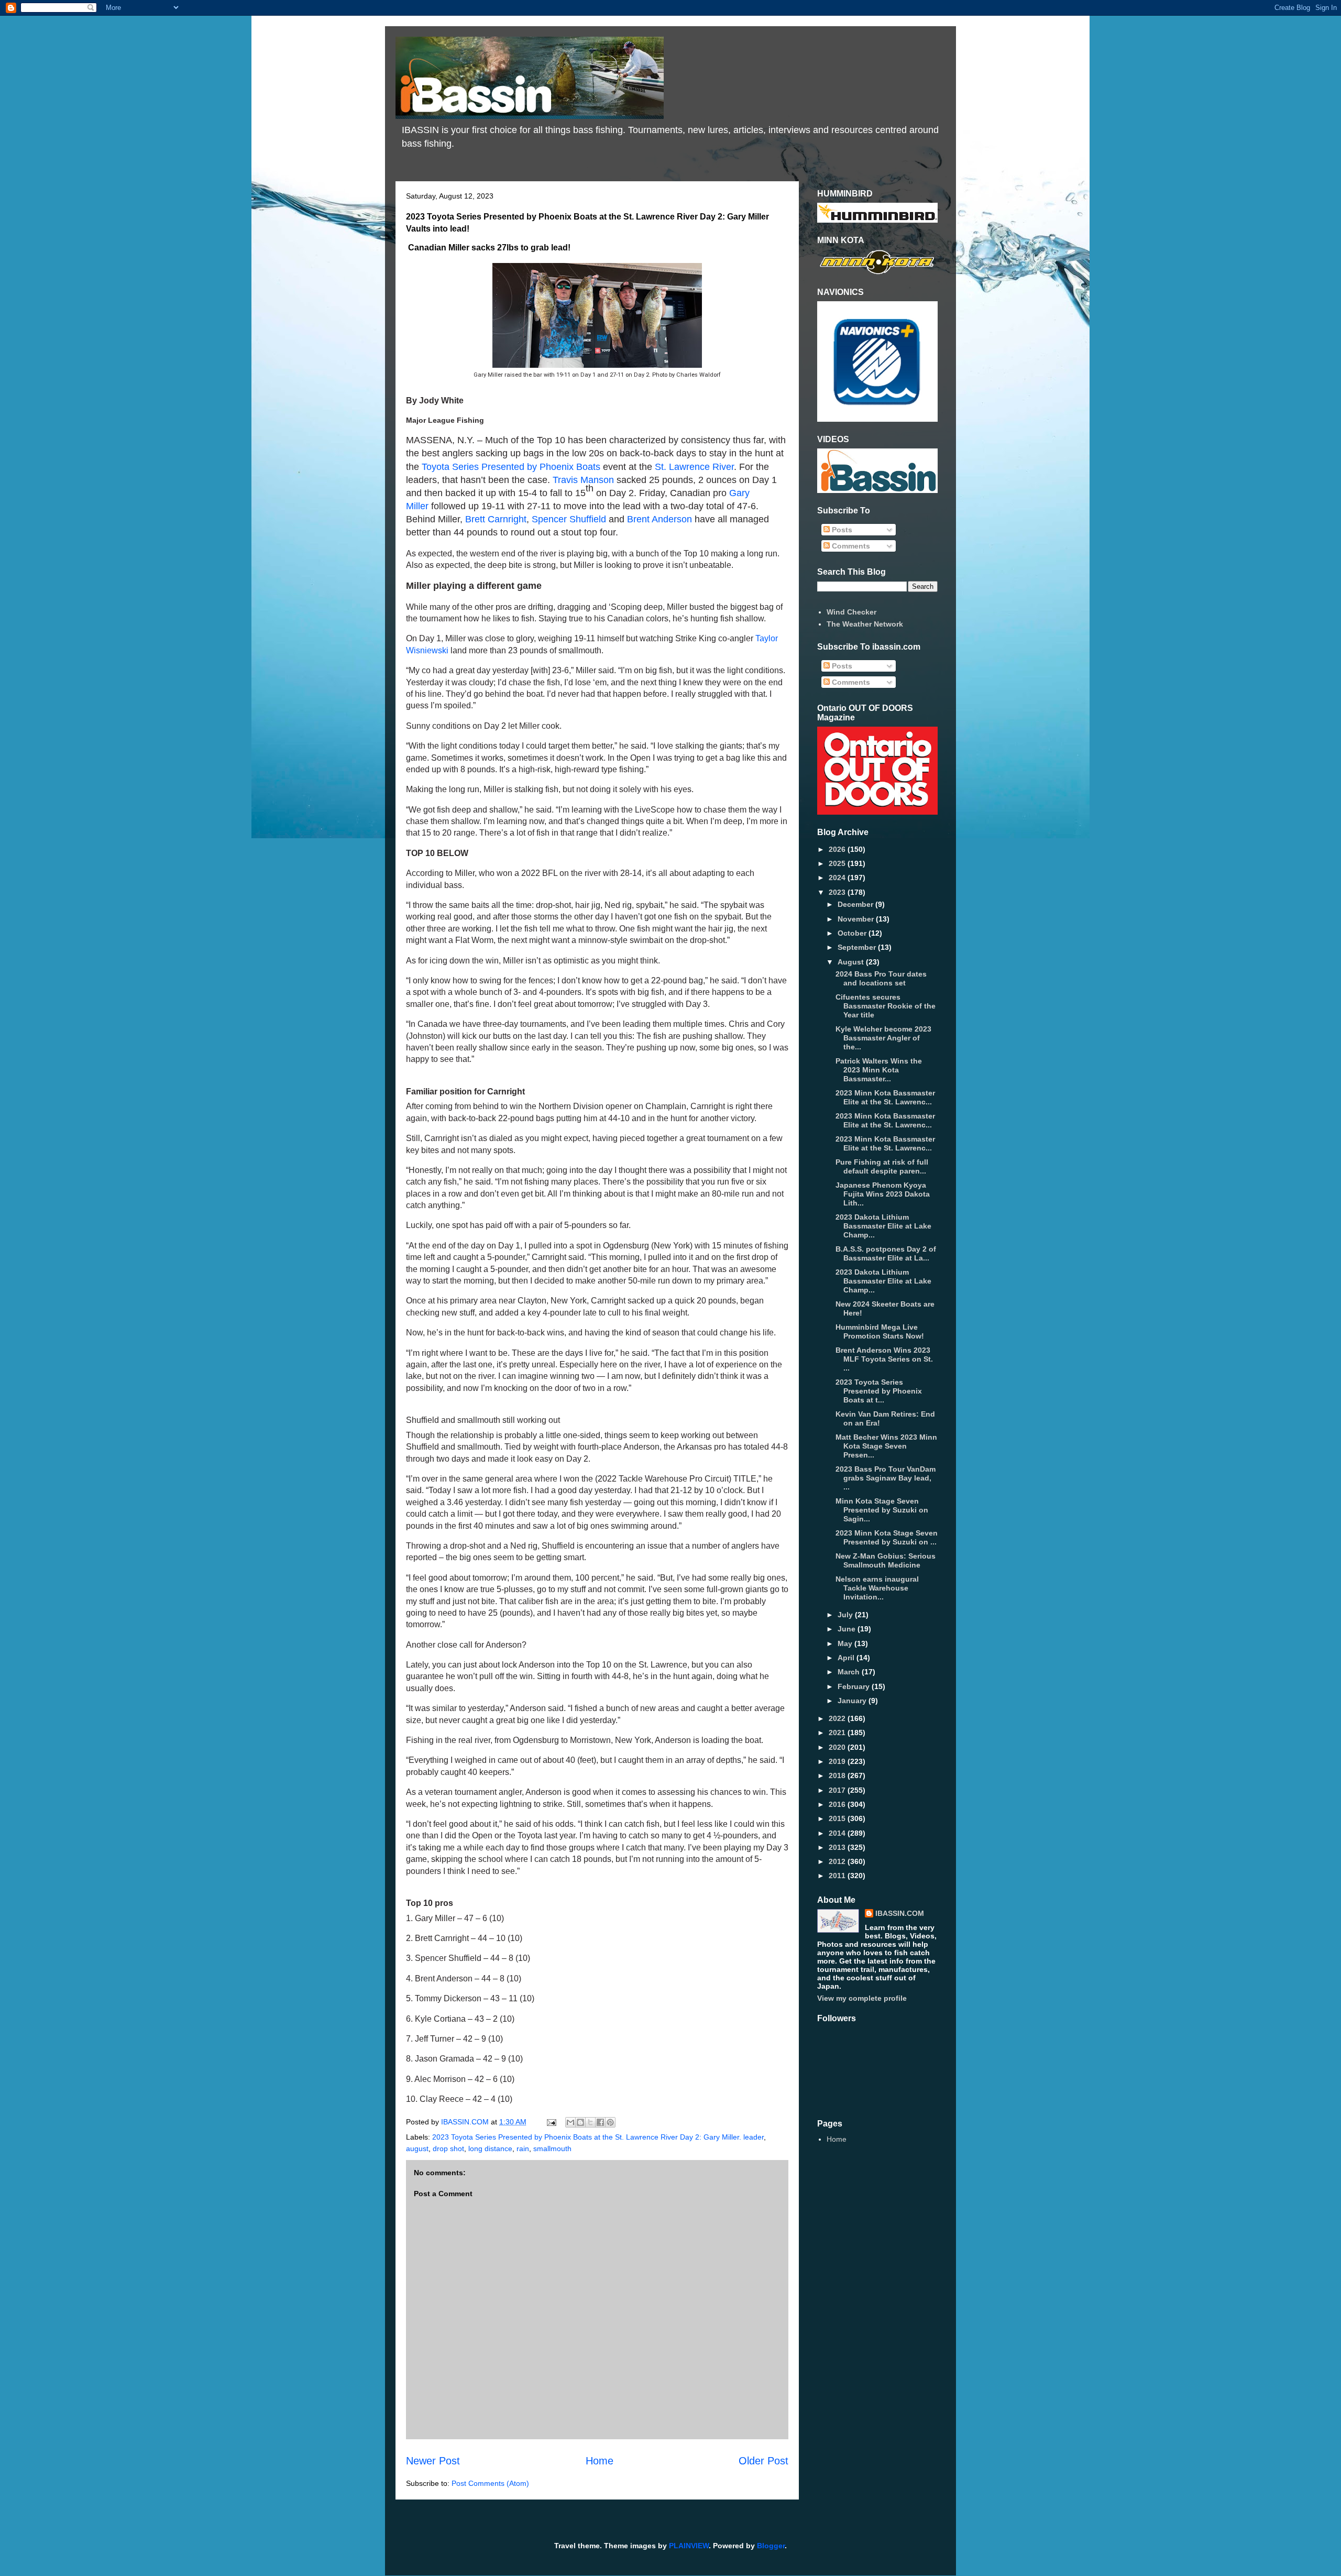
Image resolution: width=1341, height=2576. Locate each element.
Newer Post (433, 2461)
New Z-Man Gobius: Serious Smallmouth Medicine (886, 1560)
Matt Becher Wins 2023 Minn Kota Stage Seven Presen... (886, 1446)
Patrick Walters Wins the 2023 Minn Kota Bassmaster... (879, 1070)
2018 (838, 1775)
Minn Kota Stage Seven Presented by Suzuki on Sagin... (882, 1510)
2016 (838, 1804)
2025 (838, 863)
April (847, 1658)
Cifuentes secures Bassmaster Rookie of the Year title (886, 1006)
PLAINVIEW (689, 2546)
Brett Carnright (496, 519)
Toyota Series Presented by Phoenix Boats (511, 467)
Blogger (771, 2546)
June (848, 1629)
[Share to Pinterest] (610, 2122)
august (417, 2149)
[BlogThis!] (580, 2122)
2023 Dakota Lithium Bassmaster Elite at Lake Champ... (883, 1226)
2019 (838, 1761)
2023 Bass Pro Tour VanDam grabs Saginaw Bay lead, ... (886, 1478)
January (853, 1701)
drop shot (448, 2149)
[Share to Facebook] (600, 2122)
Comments (850, 546)
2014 (838, 1833)
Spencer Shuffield (569, 519)
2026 (838, 849)
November (857, 919)
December (856, 904)
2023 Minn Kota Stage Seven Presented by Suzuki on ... (887, 1537)
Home (600, 2461)
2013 (838, 1847)
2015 (838, 1818)
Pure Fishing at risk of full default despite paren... (882, 1166)
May (846, 1643)
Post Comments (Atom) (490, 2483)
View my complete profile (862, 1998)
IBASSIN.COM (466, 2122)
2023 (838, 892)
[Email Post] (551, 2122)
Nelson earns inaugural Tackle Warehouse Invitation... (877, 1588)
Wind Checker (851, 612)
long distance (490, 2149)
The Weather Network (865, 624)
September (858, 947)
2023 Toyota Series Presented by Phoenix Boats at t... (879, 1391)
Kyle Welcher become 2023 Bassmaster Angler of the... (883, 1038)
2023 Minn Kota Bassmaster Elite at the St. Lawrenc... (885, 1097)
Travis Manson (583, 480)
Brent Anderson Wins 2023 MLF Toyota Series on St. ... (884, 1359)
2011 (838, 1876)
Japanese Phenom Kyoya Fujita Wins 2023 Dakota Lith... (883, 1194)
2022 (838, 1718)
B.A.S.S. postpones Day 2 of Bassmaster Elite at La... (886, 1253)
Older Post (763, 2461)
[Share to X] (590, 2122)
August (852, 962)
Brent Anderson (659, 519)
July (846, 1615)
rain (523, 2149)
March (850, 1672)
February (855, 1686)
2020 (838, 1747)
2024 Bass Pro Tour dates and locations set (881, 978)
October (853, 933)
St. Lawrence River (694, 467)
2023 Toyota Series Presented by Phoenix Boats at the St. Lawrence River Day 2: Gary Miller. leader (598, 2137)
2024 (838, 878)
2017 (838, 1790)
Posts (841, 530)
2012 (838, 1861)
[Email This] (570, 2122)
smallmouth (552, 2149)
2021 (838, 1733)
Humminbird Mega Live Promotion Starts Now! (880, 1331)
